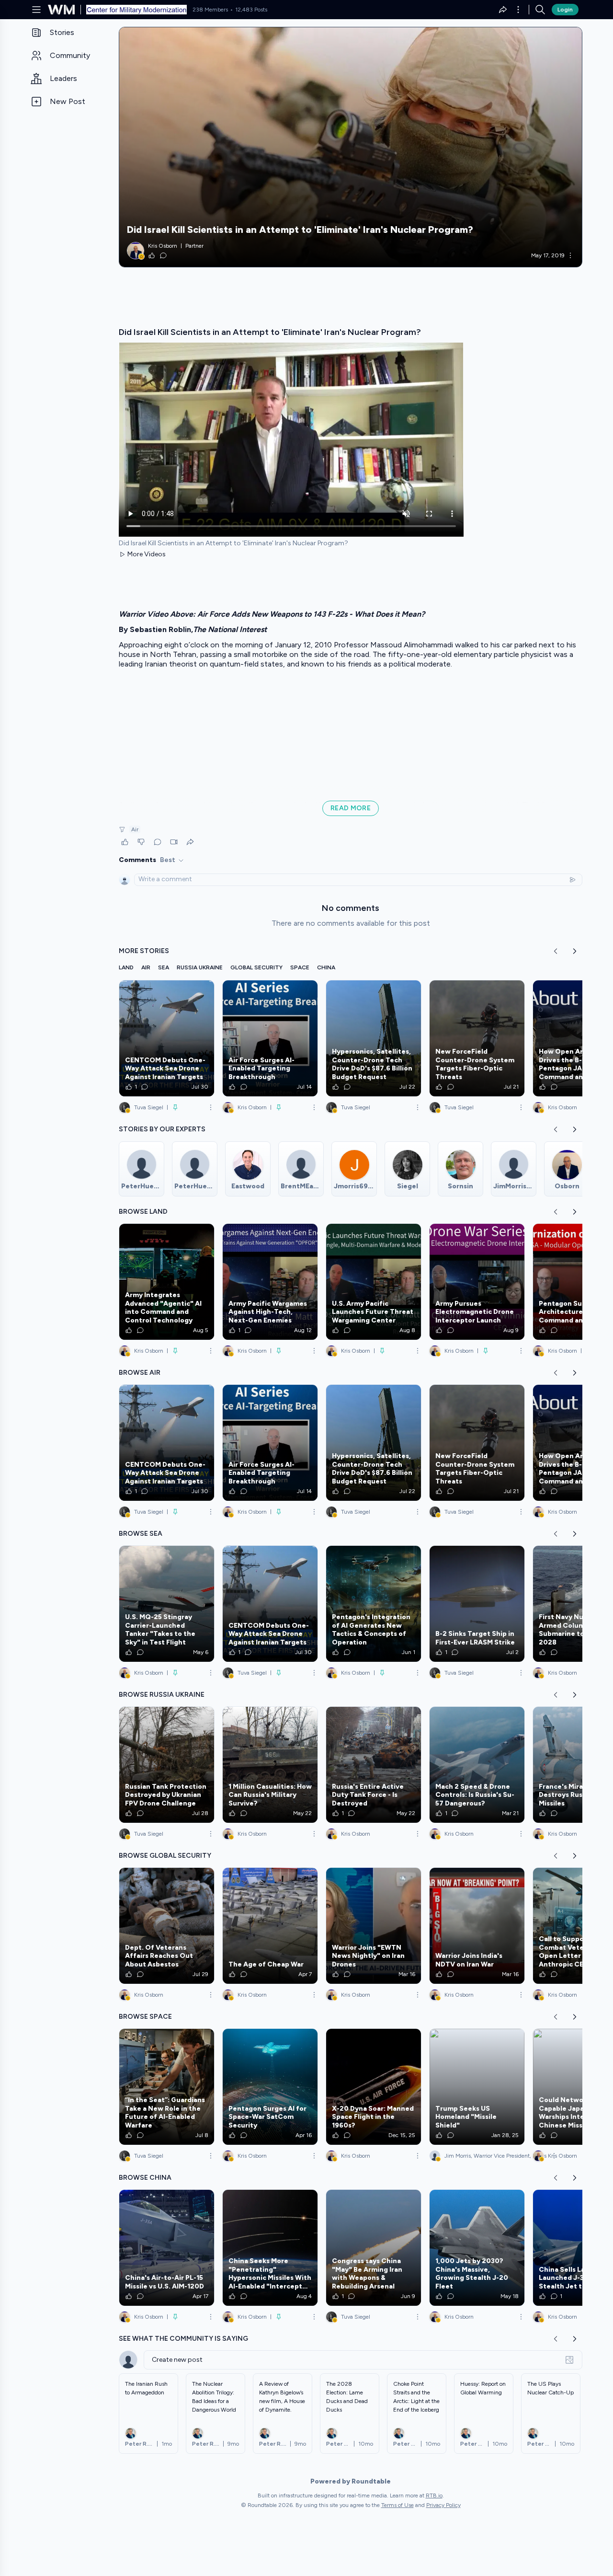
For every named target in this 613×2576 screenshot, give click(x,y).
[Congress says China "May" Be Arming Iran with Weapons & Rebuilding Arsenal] (374, 2248)
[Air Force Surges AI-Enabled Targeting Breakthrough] (270, 1038)
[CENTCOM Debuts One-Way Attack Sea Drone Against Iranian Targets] (167, 1038)
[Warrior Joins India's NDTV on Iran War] (477, 1926)
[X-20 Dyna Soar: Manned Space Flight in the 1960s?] (374, 2087)
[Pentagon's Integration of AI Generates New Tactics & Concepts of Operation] (374, 1604)
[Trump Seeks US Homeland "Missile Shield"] (477, 2087)
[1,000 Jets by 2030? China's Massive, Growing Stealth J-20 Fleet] (477, 2248)
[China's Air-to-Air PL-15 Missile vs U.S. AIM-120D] (167, 2248)
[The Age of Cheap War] (270, 1926)
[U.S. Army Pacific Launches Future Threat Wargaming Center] (374, 1282)
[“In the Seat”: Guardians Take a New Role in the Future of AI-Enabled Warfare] (167, 2087)
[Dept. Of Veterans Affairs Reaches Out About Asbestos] (167, 1926)
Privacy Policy (443, 2505)
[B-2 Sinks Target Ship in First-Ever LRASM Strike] (477, 1604)
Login (565, 10)
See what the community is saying (183, 2339)
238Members (210, 10)
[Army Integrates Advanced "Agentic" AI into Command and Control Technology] (167, 1282)
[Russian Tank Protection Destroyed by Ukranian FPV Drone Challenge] (167, 1765)
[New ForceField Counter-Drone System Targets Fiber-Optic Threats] (477, 1038)
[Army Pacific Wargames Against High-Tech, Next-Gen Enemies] (270, 1282)
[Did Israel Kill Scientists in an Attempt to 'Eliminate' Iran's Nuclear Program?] (351, 147)
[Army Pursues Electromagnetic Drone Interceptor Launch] (477, 1282)
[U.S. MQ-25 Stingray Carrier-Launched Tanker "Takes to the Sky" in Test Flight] (167, 1604)
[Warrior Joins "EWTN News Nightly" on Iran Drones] (374, 1926)
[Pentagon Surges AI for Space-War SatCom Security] (270, 2087)
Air (135, 829)
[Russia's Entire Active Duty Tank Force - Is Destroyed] (374, 1765)
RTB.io (434, 2495)
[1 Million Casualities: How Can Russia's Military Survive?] (270, 1765)
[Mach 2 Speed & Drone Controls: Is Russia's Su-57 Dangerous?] (477, 1765)
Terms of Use (397, 2505)
